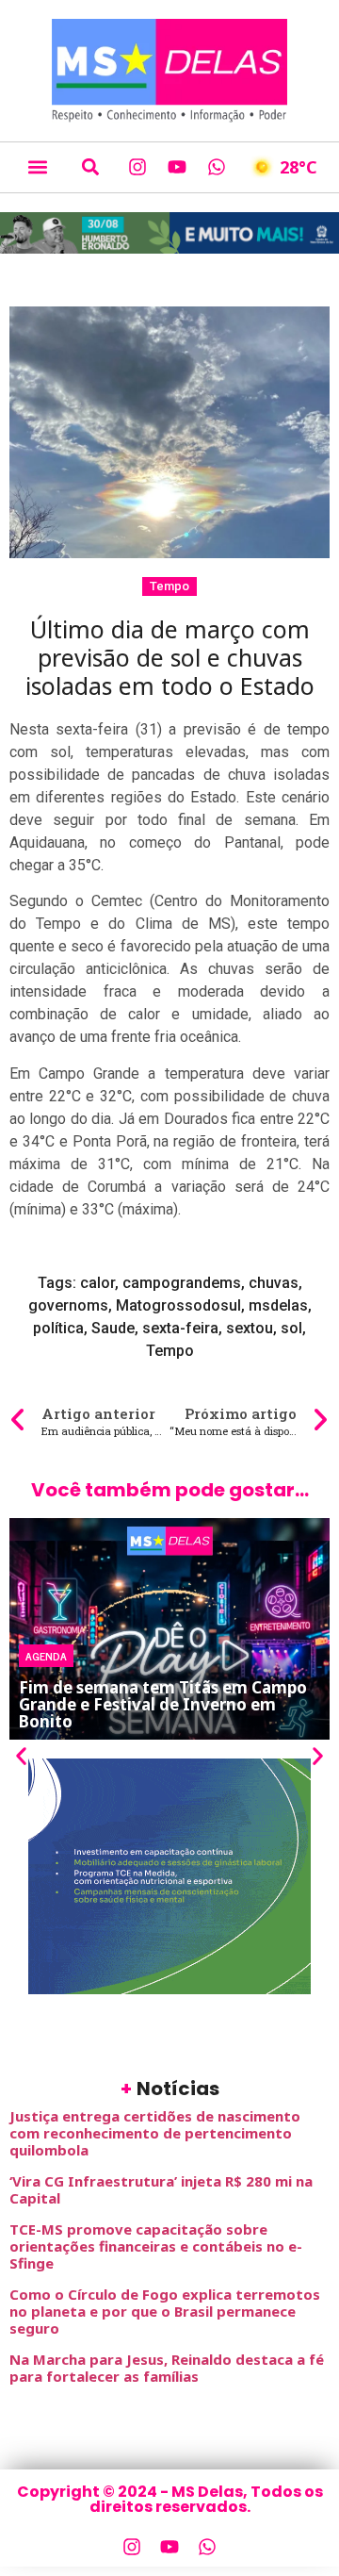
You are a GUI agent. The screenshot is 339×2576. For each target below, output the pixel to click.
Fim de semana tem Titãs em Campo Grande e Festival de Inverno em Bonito (163, 1704)
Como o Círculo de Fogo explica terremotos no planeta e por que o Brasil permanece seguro (165, 2311)
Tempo (169, 586)
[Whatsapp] (217, 167)
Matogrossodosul (178, 1305)
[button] (37, 167)
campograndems (182, 1283)
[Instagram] (137, 167)
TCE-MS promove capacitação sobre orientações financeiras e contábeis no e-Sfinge (156, 2246)
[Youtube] (177, 167)
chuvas (274, 1283)
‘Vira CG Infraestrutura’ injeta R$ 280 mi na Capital (161, 2189)
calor (97, 1283)
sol (291, 1328)
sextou (250, 1328)
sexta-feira (180, 1328)
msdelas (278, 1305)
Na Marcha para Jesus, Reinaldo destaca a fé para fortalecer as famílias (167, 2368)
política (58, 1328)
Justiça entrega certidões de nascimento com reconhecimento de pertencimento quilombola (155, 2133)
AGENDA (46, 1656)
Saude (113, 1328)
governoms (68, 1305)
